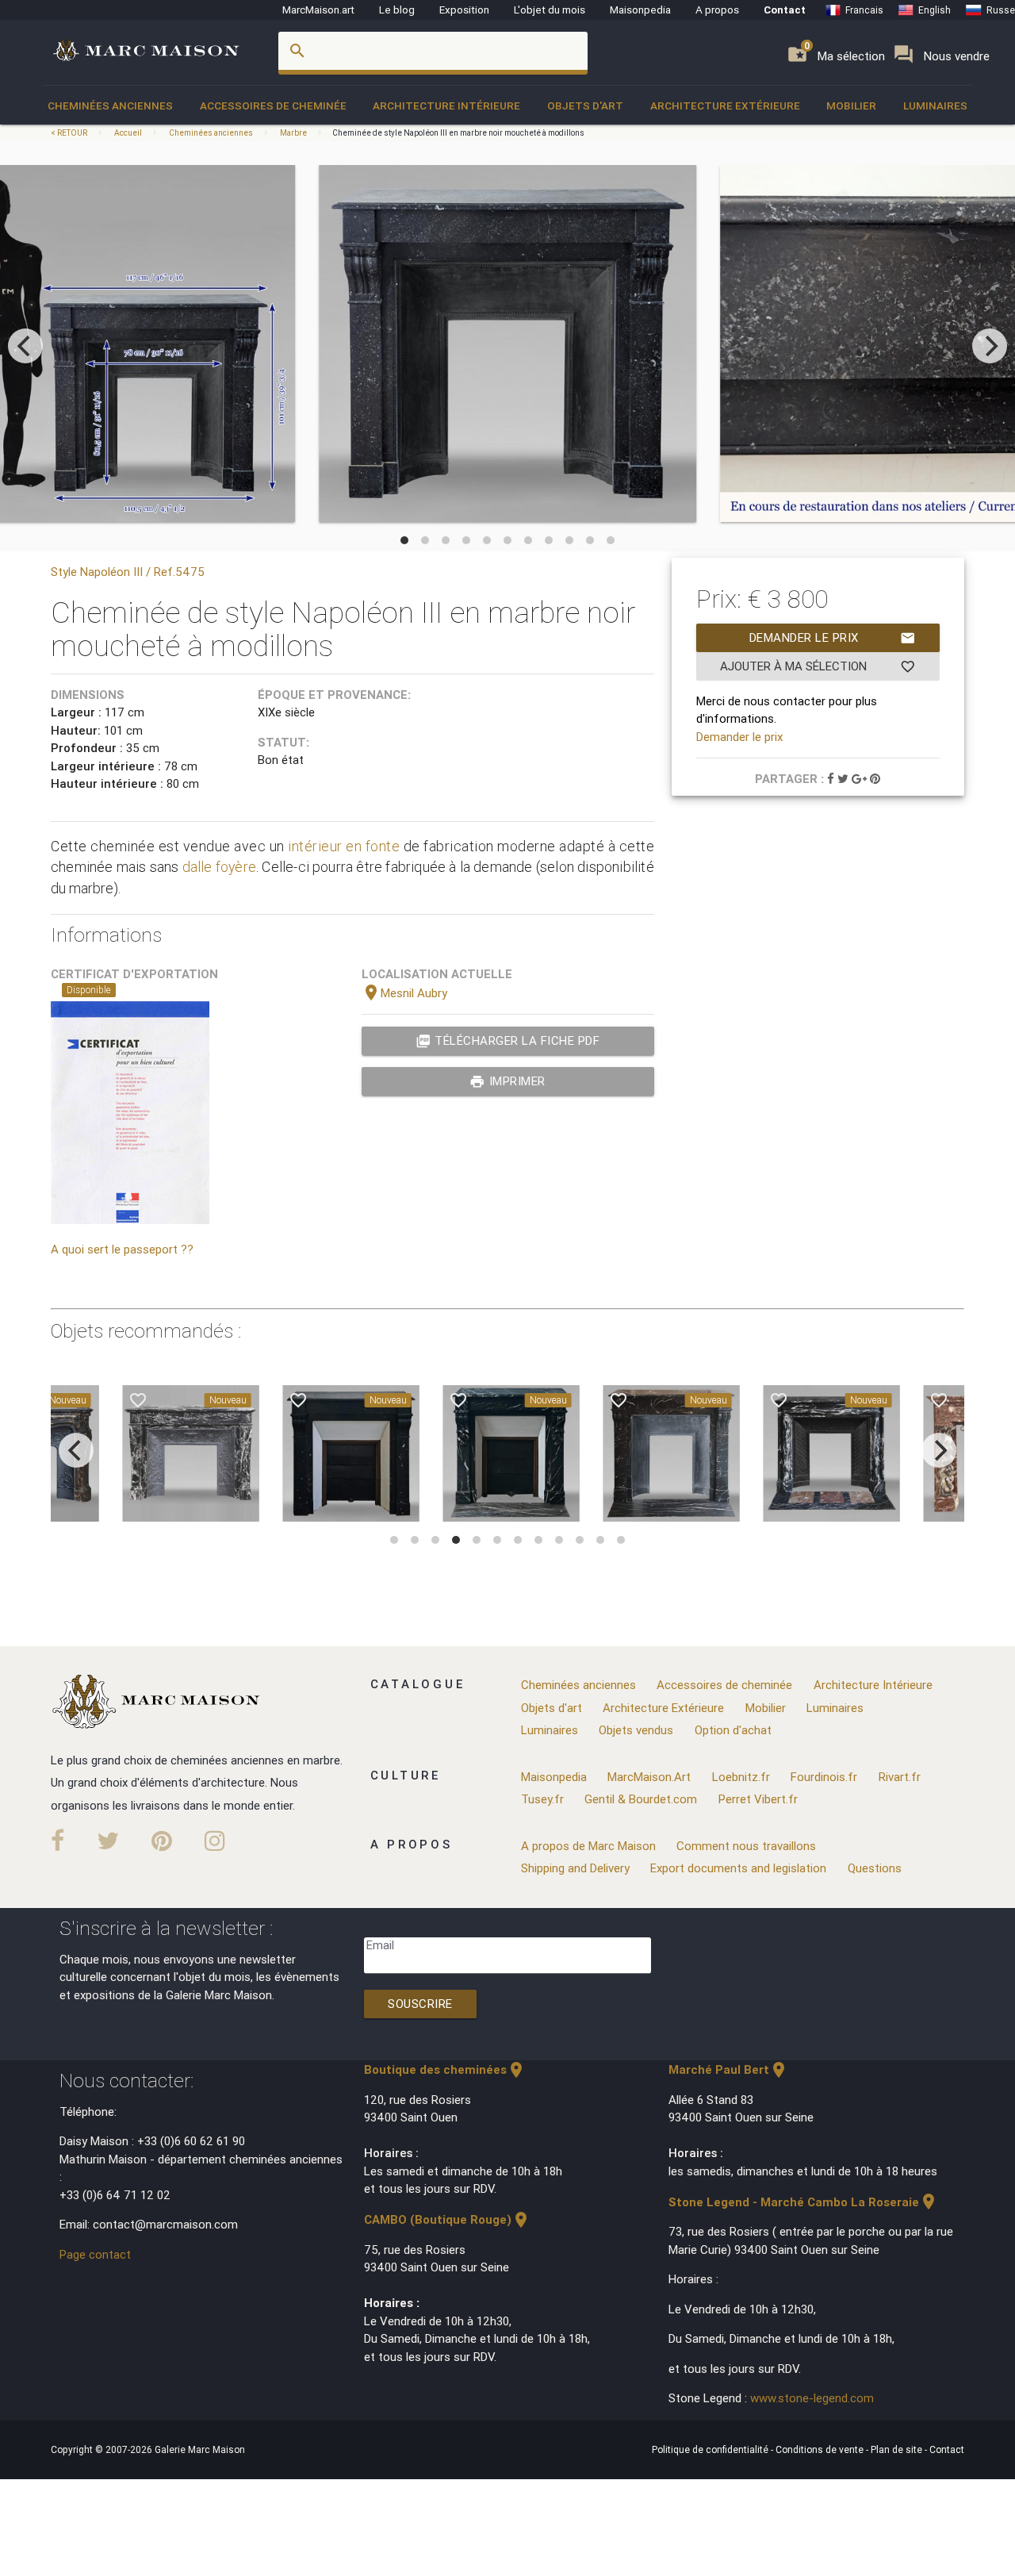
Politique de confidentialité (711, 2449)
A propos (717, 10)
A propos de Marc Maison (588, 1846)
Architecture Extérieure (725, 106)
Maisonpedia (640, 10)
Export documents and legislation (738, 1868)
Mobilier (851, 106)
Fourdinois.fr (824, 1777)
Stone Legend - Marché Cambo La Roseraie (803, 2202)
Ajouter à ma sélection (818, 666)
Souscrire (420, 2004)
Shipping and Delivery (575, 1868)
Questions (875, 1868)
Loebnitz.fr (741, 1777)
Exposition (464, 10)
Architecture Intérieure (446, 106)
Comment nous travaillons (746, 1846)
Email (380, 1945)
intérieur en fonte (344, 846)
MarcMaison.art (318, 10)
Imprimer (507, 1081)
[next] (990, 346)
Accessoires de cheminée (273, 106)
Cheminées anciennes (110, 106)
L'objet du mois (550, 10)
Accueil (128, 133)
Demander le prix (833, 638)
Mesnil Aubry (404, 993)
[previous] (25, 346)
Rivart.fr (900, 1777)
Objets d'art (585, 106)
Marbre (293, 133)
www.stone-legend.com (812, 2398)
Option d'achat (733, 1730)
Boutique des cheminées (445, 2069)
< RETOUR (70, 133)
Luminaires (935, 106)
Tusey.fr (542, 1799)
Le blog (397, 10)
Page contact (95, 2254)
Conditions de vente (821, 2449)
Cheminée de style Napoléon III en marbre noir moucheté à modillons (458, 133)
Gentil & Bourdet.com (641, 1799)
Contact (785, 10)
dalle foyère (219, 867)
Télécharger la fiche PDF (508, 1041)
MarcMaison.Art (649, 1777)
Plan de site (898, 2449)
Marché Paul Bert (728, 2069)
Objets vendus (636, 1730)
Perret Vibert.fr (758, 1799)
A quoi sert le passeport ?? (122, 1249)
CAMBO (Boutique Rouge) (447, 2219)
